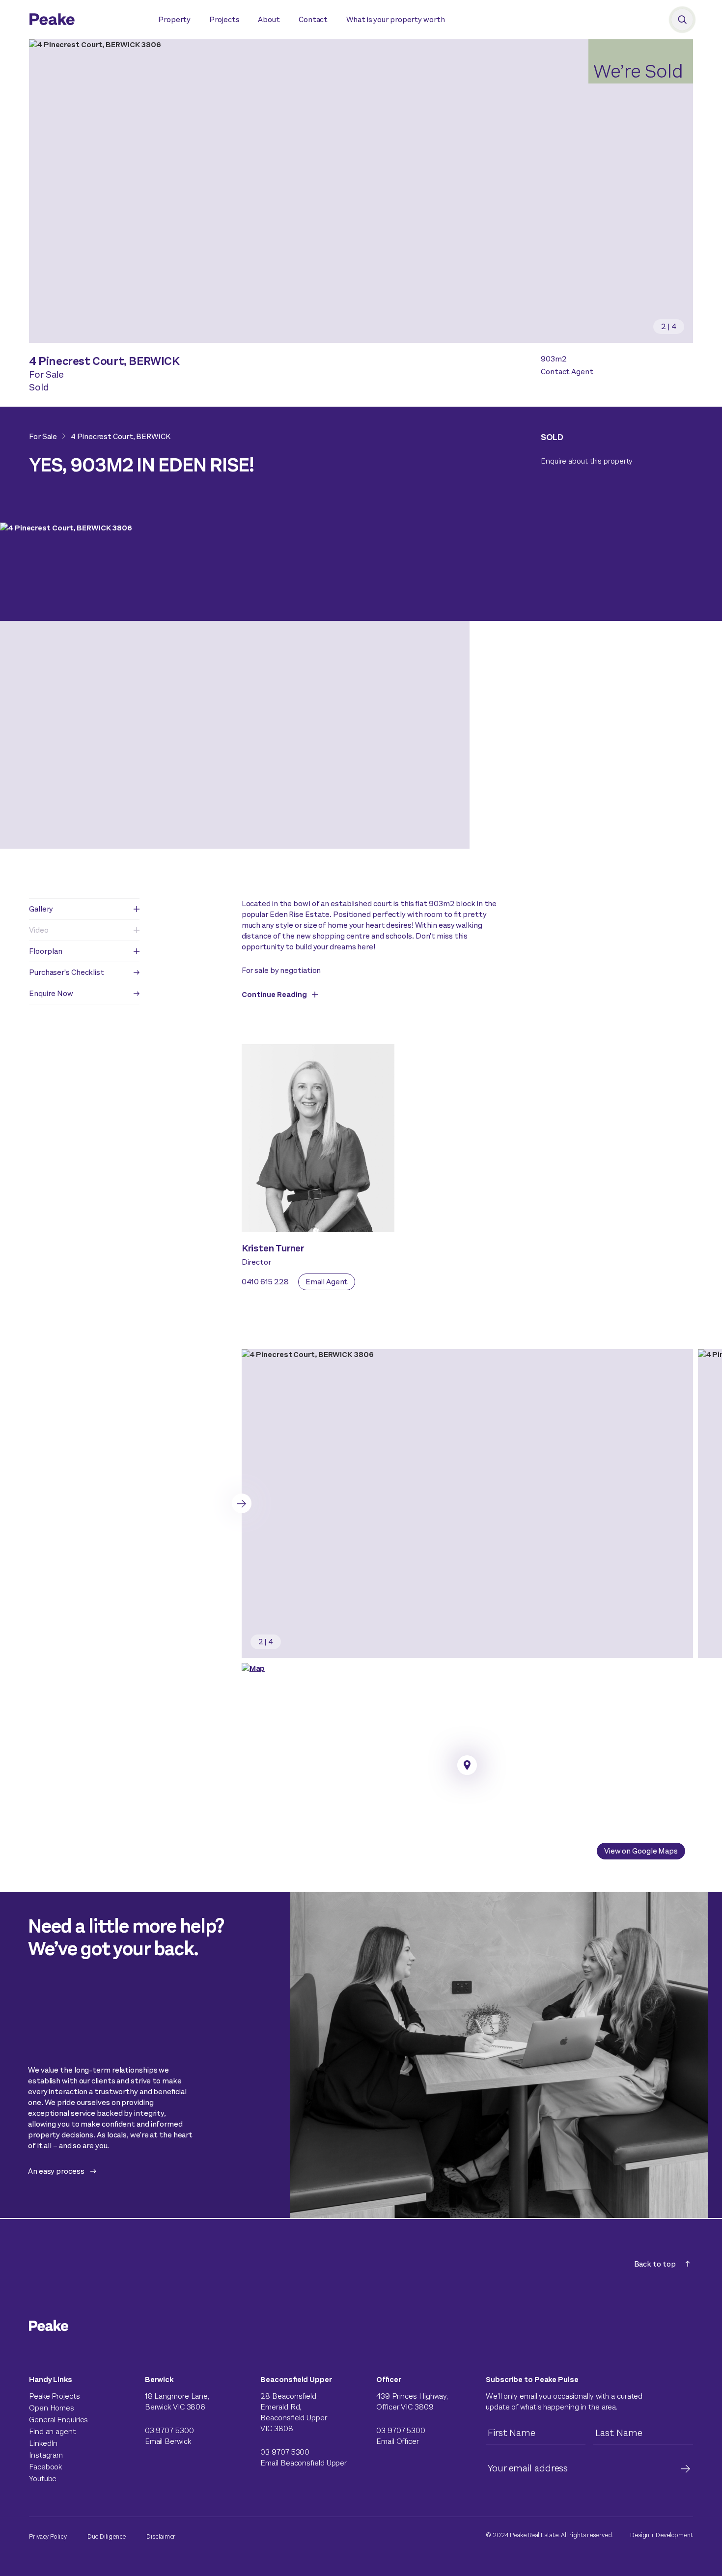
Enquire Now (51, 993)
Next (242, 1503)
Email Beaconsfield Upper (304, 2463)
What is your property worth (395, 19)
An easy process (56, 2171)
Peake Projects (55, 2396)
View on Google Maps (641, 1851)
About (269, 19)
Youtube (43, 2479)
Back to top (655, 2264)
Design (640, 2535)
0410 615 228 (265, 1282)
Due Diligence (107, 2536)
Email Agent (327, 1282)
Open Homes (52, 2408)
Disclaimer (161, 2536)
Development (674, 2535)
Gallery (41, 909)
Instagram (46, 2455)
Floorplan (46, 951)
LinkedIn (43, 2443)
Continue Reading (274, 994)
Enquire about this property (587, 461)
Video (39, 930)
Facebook (45, 2467)
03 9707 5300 (169, 2430)
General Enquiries (58, 2420)
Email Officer (398, 2441)
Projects (224, 19)
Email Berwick (168, 2441)
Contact (313, 19)
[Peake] (84, 21)
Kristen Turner (273, 1248)
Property (174, 19)
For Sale (43, 436)
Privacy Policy (48, 2536)
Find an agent (52, 2431)
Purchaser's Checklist (67, 972)
